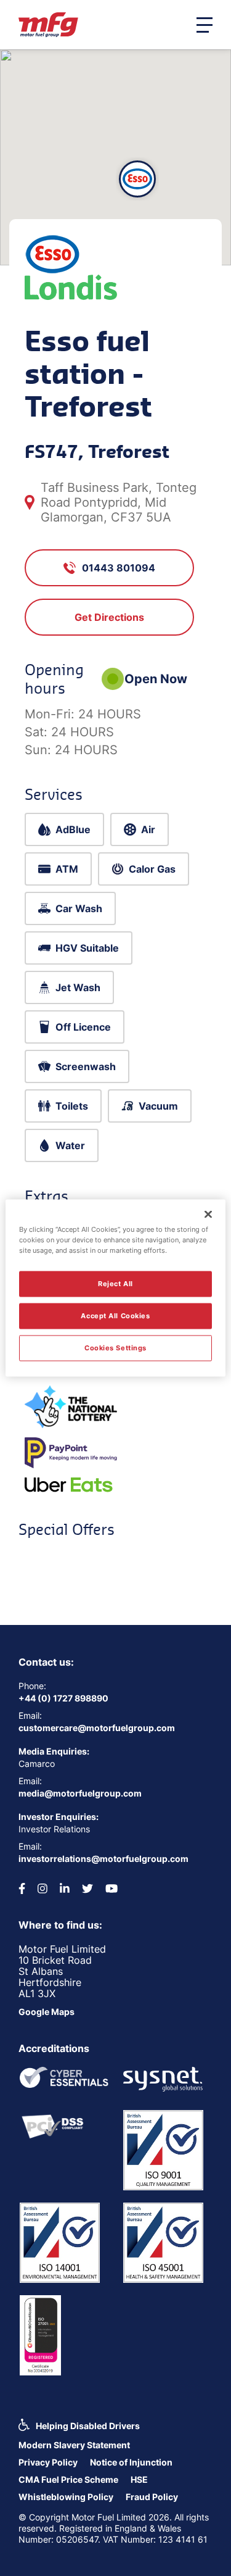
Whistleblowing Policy (66, 2497)
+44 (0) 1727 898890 (63, 1698)
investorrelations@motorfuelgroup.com (103, 1859)
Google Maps (47, 2012)
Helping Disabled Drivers (88, 2426)
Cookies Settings (115, 1348)
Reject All (115, 1284)
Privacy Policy (48, 2462)
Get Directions (109, 617)
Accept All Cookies (115, 1316)
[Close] (208, 1215)
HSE (139, 2479)
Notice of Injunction (131, 2462)
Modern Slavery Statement (74, 2445)
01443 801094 (119, 568)
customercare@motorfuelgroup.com (97, 1728)
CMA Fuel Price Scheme (68, 2479)
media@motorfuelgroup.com (80, 1793)
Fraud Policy (152, 2497)
